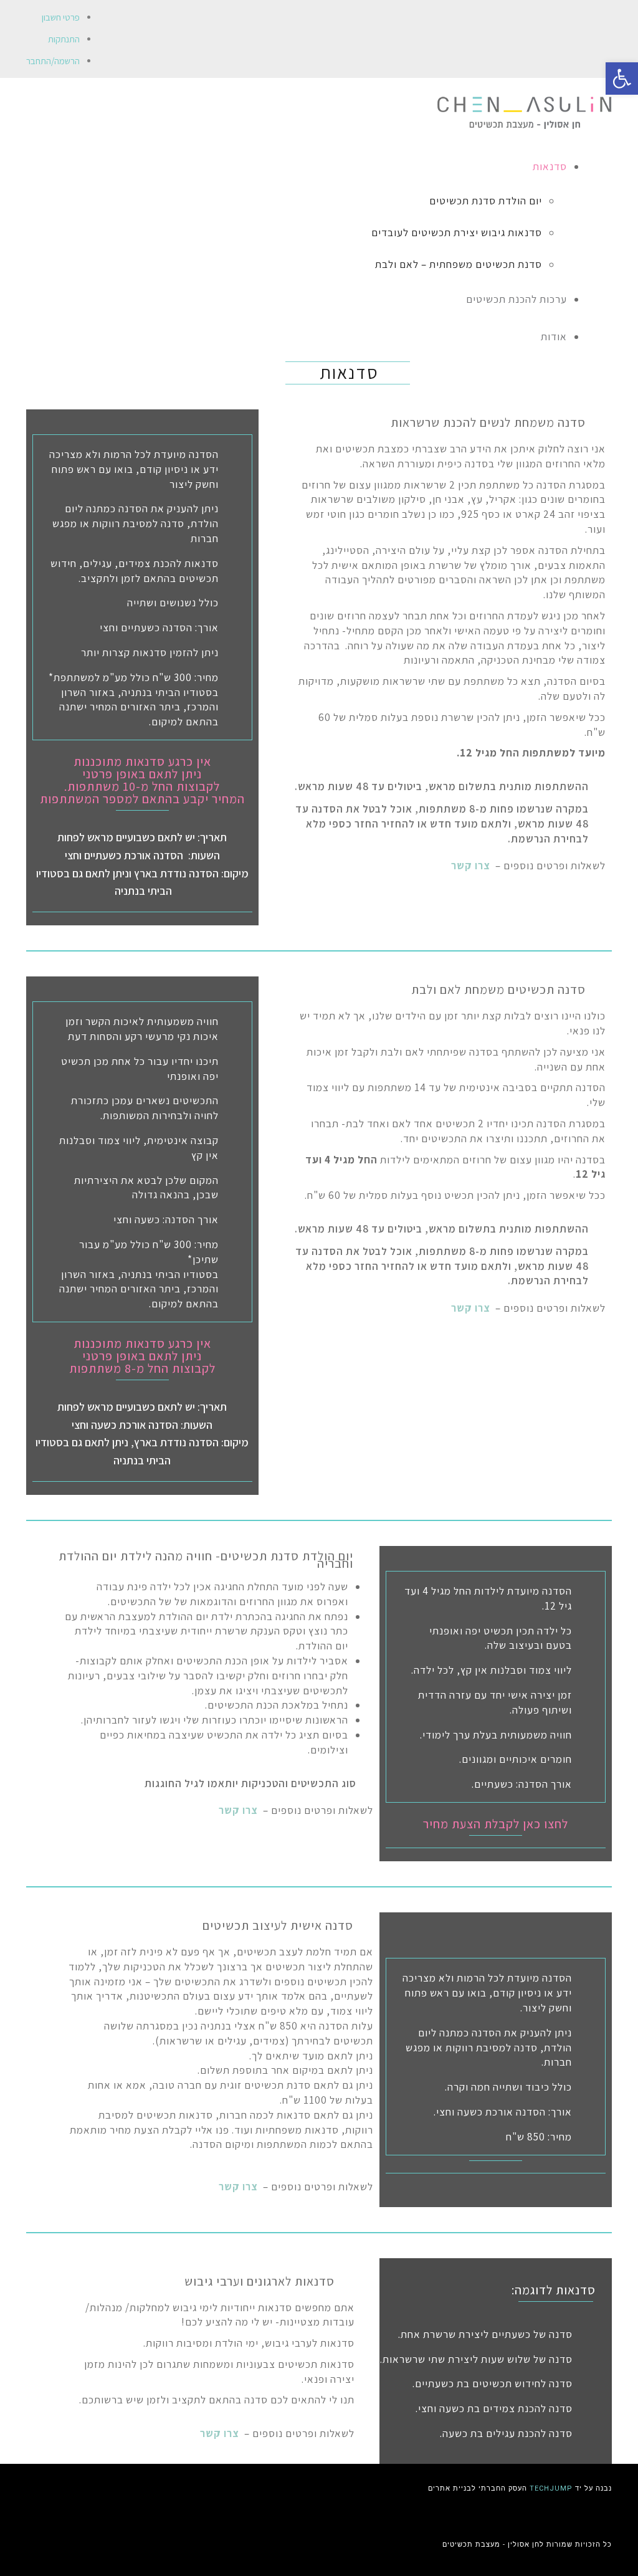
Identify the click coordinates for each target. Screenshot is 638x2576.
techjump (551, 2488)
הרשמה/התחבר (53, 61)
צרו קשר (471, 866)
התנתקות (64, 39)
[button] (622, 79)
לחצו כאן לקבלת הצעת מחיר (496, 1824)
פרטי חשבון (61, 17)
